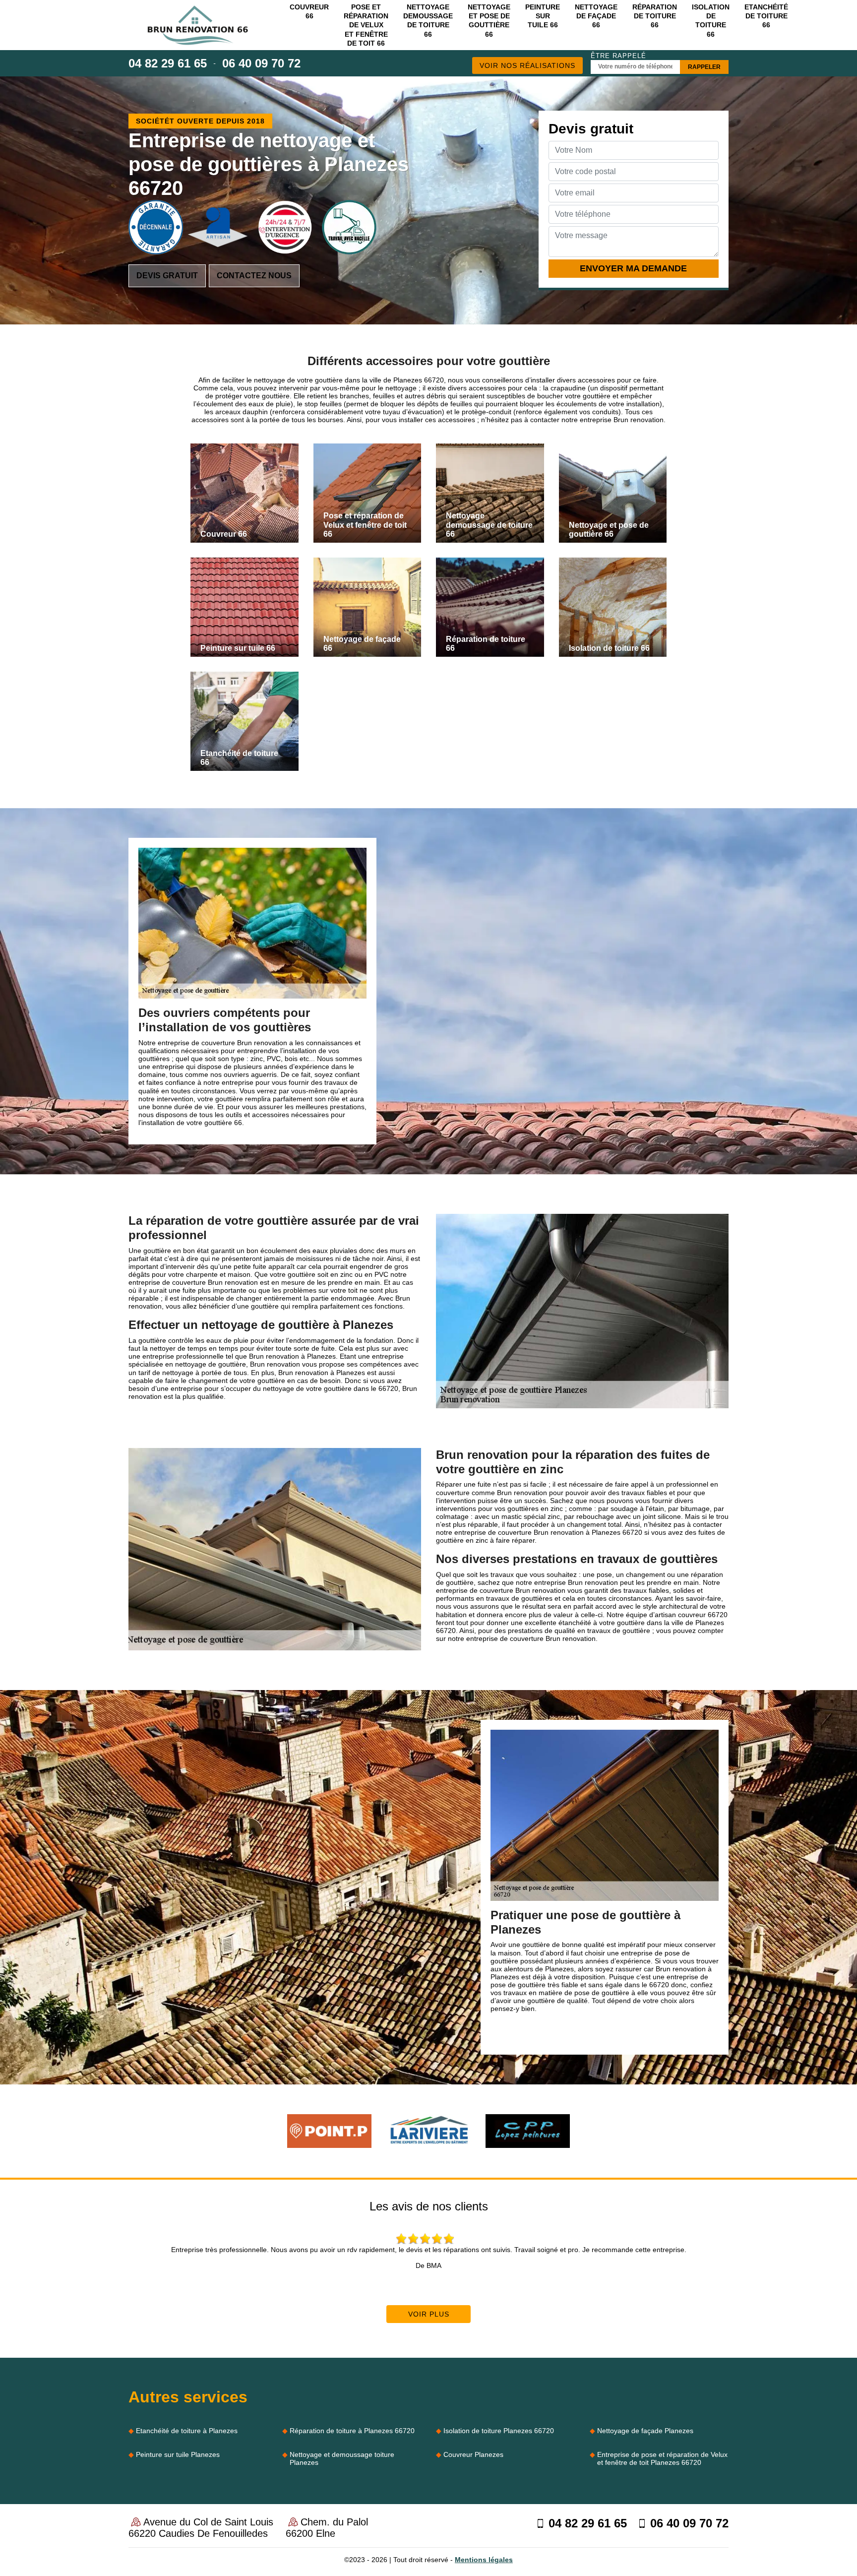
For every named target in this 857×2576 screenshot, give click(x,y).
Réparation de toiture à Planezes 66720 (352, 2431)
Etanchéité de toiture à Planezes (187, 2431)
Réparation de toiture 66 (655, 16)
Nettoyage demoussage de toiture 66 (428, 21)
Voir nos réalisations (527, 65)
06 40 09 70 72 (261, 63)
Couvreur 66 (309, 11)
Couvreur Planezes (473, 2454)
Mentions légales (484, 2560)
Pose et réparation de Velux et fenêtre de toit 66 (366, 25)
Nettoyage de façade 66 (596, 16)
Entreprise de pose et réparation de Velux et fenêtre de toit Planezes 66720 (662, 2458)
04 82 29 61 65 (168, 63)
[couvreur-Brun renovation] (198, 25)
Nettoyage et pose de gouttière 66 (489, 21)
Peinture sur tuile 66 (543, 16)
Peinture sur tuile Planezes (178, 2454)
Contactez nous (254, 276)
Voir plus (429, 2314)
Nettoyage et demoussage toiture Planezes (342, 2458)
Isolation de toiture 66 (711, 21)
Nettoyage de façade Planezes (645, 2431)
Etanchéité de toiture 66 (766, 16)
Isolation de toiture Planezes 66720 (499, 2431)
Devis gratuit (167, 276)
